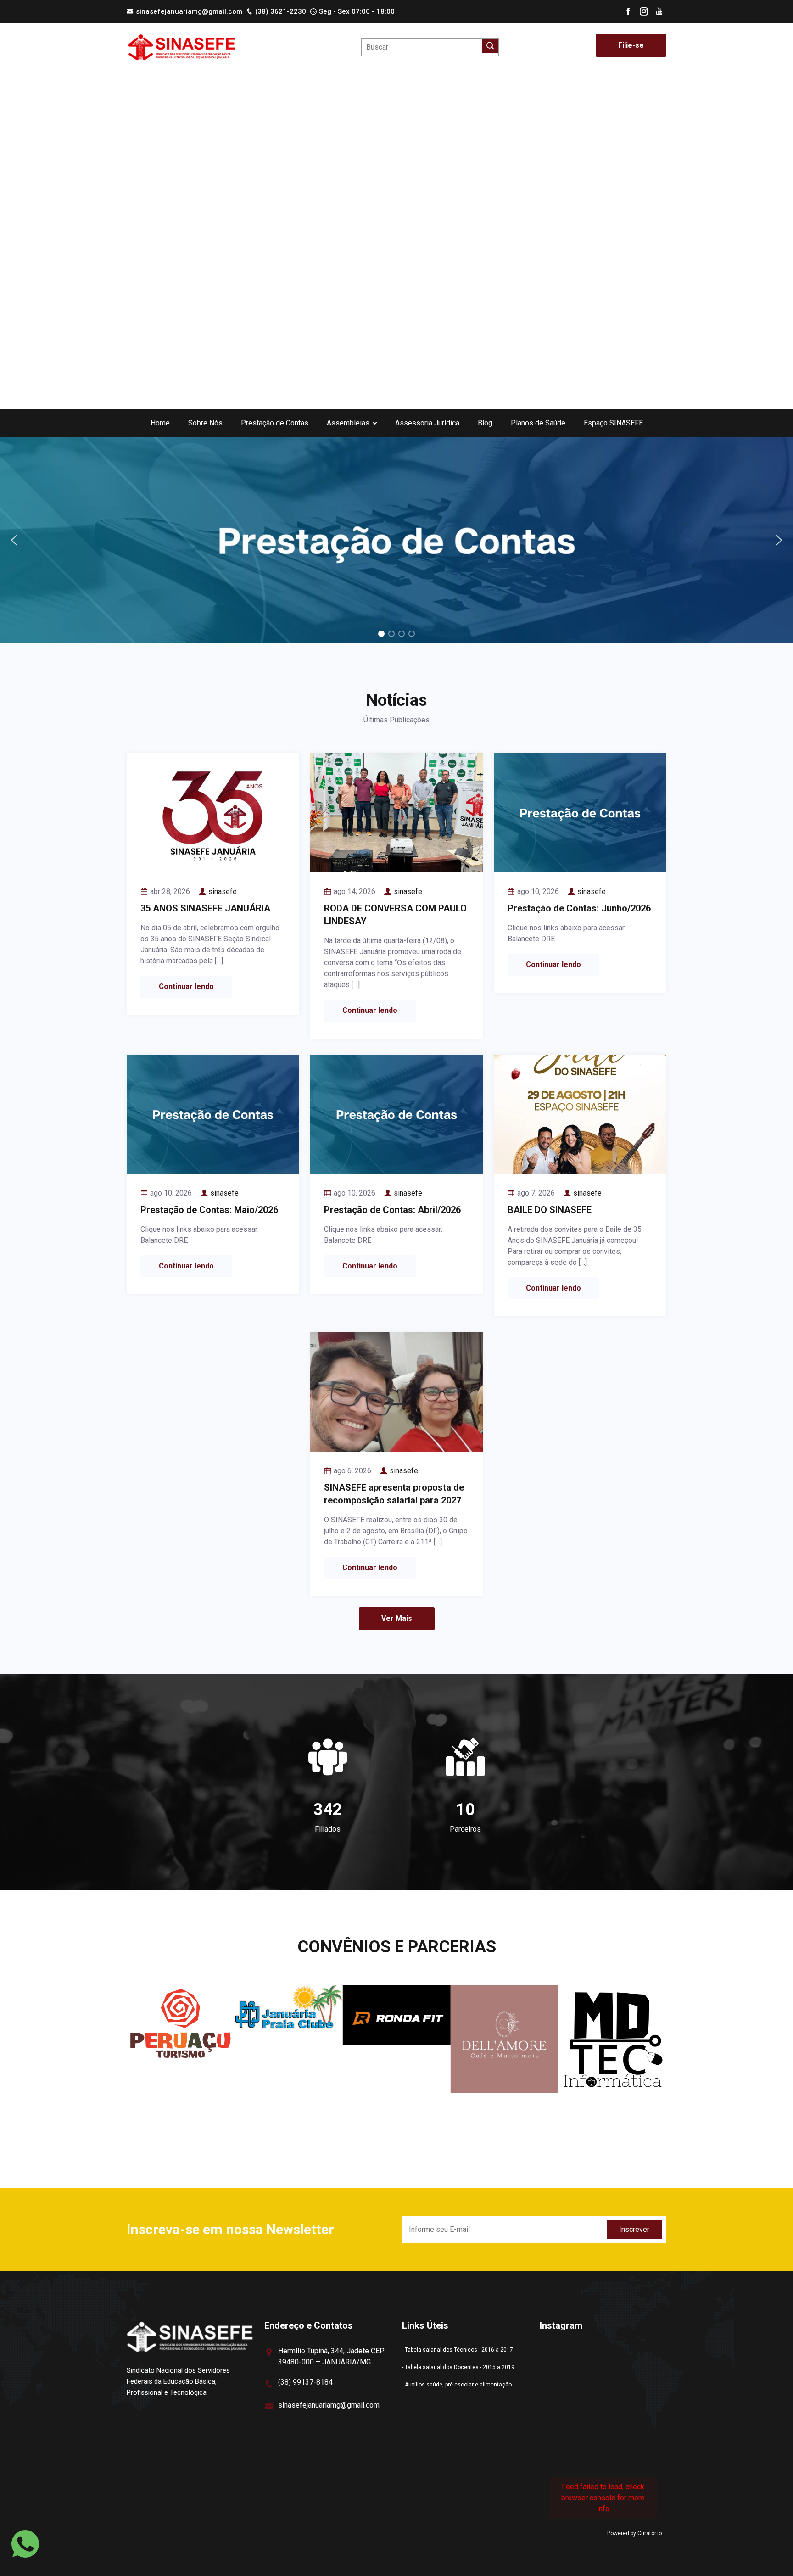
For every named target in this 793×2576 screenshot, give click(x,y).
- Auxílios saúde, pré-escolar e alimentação (457, 2385)
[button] (396, 540)
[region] (396, 540)
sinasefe (223, 891)
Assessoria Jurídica (427, 423)
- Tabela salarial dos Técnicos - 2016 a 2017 (458, 2350)
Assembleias (348, 423)
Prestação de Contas (275, 423)
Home (160, 423)
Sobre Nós (205, 423)
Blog (485, 423)
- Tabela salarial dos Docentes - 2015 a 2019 (458, 2367)
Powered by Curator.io (634, 2533)
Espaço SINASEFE (613, 423)
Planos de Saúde (538, 423)
